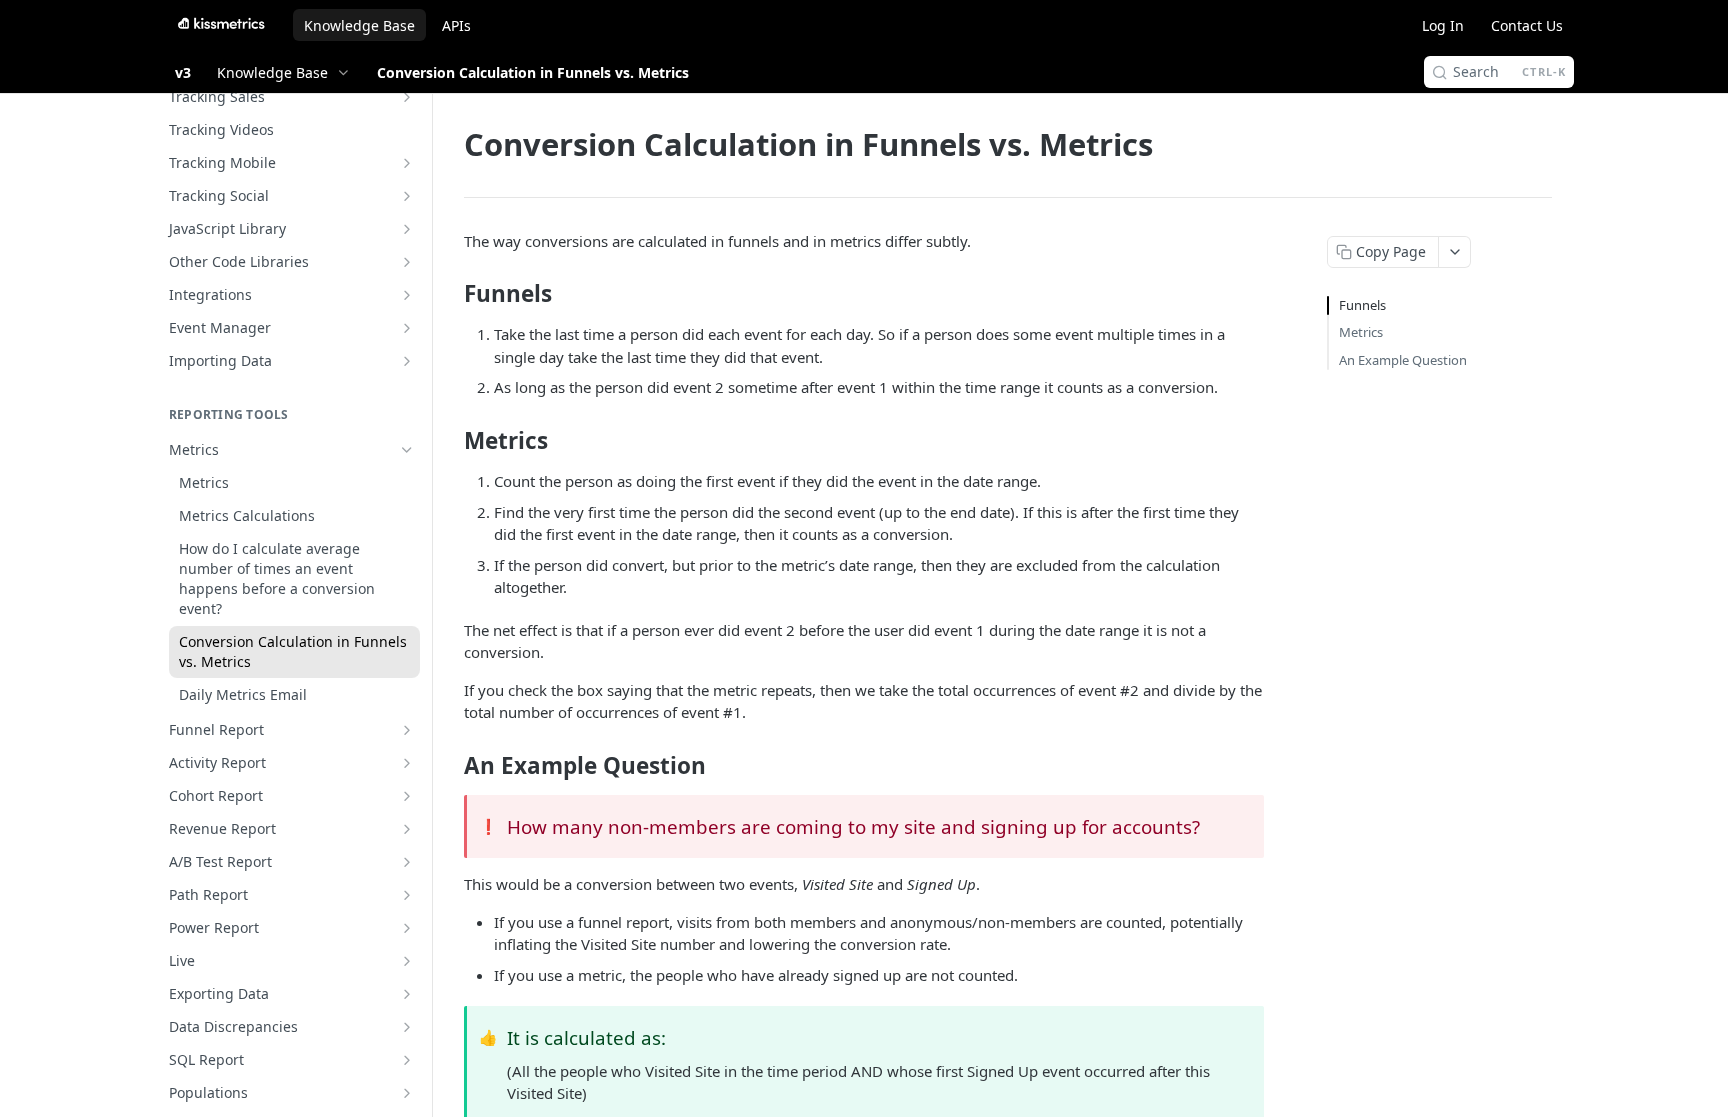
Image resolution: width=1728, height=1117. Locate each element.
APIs (456, 25)
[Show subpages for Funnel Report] (407, 730)
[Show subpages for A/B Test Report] (407, 862)
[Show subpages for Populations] (407, 1093)
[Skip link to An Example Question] (450, 765)
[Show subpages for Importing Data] (407, 361)
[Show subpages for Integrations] (407, 295)
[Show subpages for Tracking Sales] (407, 97)
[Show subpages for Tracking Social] (407, 196)
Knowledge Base (359, 25)
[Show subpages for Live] (407, 961)
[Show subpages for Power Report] (407, 928)
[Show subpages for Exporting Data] (407, 994)
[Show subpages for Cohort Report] (407, 796)
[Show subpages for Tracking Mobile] (407, 163)
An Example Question (1403, 360)
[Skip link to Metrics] (450, 441)
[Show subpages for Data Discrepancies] (407, 1027)
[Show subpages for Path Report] (407, 895)
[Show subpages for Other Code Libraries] (407, 262)
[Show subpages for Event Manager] (407, 328)
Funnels (1362, 305)
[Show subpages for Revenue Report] (407, 829)
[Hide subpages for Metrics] (407, 450)
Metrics (1361, 332)
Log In (1443, 25)
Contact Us (1527, 25)
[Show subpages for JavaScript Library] (407, 229)
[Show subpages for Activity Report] (407, 763)
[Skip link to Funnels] (450, 294)
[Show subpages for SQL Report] (407, 1060)
